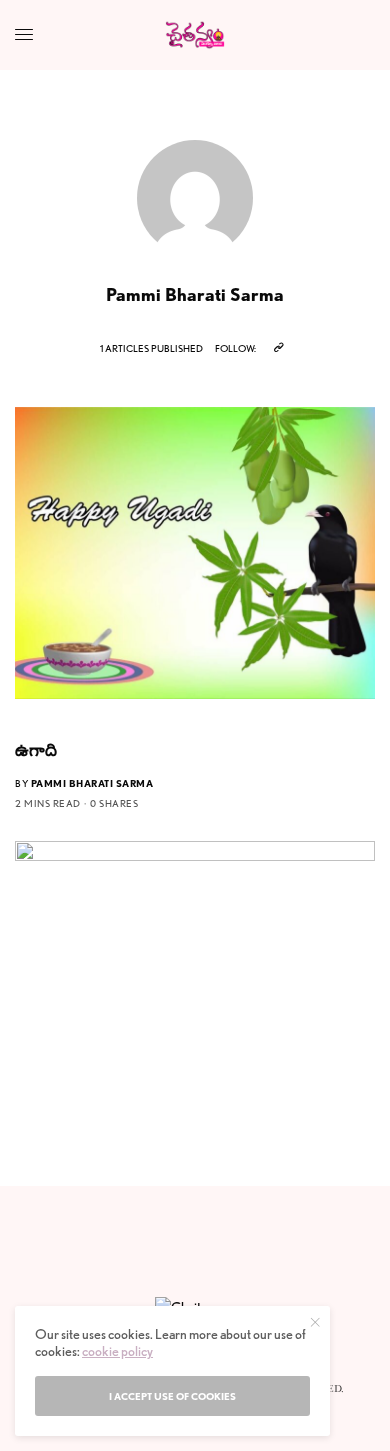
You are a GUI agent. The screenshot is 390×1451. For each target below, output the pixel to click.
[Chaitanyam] (195, 35)
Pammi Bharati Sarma (92, 783)
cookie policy (117, 1351)
